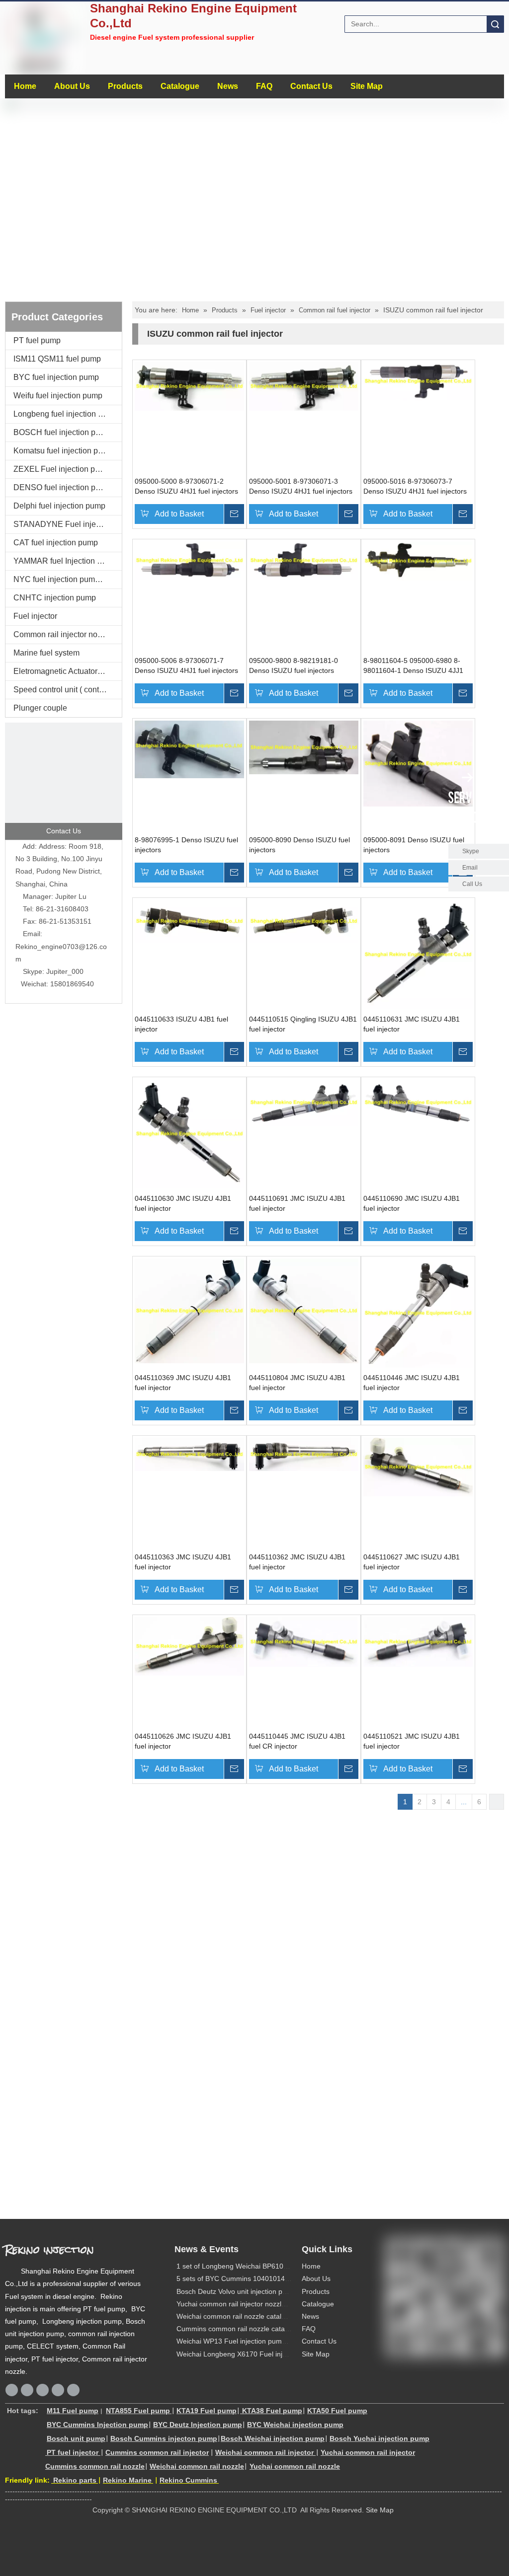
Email (470, 868)
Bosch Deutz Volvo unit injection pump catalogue (253, 2291)
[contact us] (64, 781)
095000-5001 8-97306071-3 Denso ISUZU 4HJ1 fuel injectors (301, 486)
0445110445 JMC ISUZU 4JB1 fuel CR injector (297, 1741)
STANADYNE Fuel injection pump (68, 524)
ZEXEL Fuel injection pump (62, 469)
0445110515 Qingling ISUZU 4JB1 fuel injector (303, 1024)
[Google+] (27, 2390)
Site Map (367, 86)
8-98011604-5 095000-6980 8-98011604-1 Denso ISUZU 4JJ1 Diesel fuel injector (413, 666)
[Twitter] (58, 2390)
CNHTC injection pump (55, 598)
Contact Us (311, 86)
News (228, 86)
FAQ (264, 86)
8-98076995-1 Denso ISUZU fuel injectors (186, 845)
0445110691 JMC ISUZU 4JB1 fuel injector (297, 1203)
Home (25, 86)
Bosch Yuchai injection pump (380, 2438)
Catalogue (180, 86)
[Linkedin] (42, 2390)
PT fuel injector (73, 2452)
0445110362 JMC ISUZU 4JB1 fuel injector (297, 1562)
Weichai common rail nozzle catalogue (237, 2316)
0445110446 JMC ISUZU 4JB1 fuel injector (412, 1383)
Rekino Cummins (188, 2480)
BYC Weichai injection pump (295, 2425)
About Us (72, 86)
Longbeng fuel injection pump (66, 414)
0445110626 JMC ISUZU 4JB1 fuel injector (183, 1741)
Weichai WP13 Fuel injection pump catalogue (248, 2341)
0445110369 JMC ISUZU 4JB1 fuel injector (183, 1383)
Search (495, 24)
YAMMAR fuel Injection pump (65, 561)
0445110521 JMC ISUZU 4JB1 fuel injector (412, 1741)
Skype (471, 851)
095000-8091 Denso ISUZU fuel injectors (414, 845)
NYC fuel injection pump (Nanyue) (68, 579)
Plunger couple (40, 708)
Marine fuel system (46, 653)
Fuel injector (35, 616)
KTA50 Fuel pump (337, 2411)
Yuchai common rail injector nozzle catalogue (247, 2304)
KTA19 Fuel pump (207, 2411)
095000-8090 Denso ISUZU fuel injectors (299, 845)
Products (125, 86)
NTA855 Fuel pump (138, 2411)
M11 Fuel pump (73, 2411)
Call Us (472, 884)
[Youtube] (73, 2390)
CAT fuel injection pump (56, 543)
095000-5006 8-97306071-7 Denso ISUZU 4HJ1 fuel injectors (186, 665)
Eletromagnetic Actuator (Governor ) (68, 671)
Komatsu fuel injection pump (63, 451)
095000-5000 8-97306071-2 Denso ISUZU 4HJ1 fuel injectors (186, 486)
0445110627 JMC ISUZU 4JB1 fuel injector (412, 1562)
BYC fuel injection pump (56, 377)
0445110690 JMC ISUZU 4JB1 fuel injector (412, 1203)
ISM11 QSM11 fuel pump (57, 359)
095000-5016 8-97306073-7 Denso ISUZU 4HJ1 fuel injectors (415, 486)
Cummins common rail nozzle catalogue (239, 2329)
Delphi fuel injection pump (59, 506)
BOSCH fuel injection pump (62, 432)
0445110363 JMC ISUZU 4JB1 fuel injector (183, 1562)
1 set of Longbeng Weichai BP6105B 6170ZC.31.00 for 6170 (272, 2266)
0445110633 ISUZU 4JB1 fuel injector (181, 1024)
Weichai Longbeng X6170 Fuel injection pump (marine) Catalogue (280, 2354)
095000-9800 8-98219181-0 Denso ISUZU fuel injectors (294, 665)
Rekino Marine (127, 2480)
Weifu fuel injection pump (58, 396)
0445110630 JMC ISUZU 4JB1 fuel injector (183, 1203)
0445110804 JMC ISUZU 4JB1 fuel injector (297, 1383)
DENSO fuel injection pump (62, 487)
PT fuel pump (37, 340)
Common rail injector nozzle (63, 634)
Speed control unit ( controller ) (67, 690)
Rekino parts (74, 2480)
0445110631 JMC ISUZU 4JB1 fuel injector (412, 1024)
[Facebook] (12, 2390)
